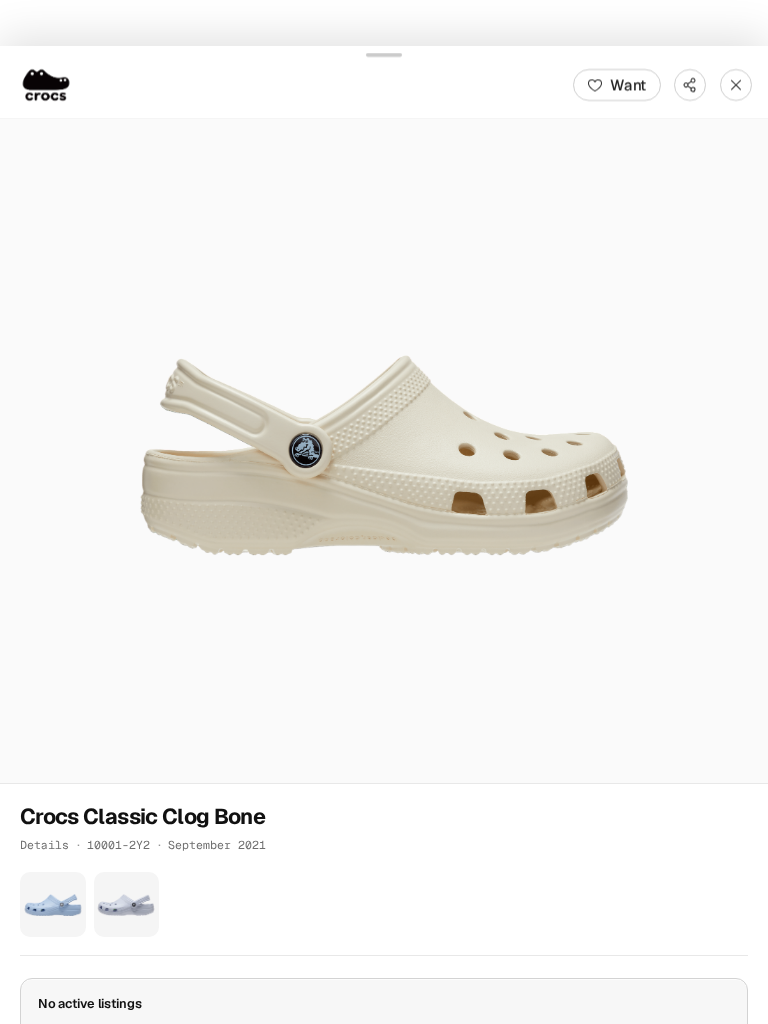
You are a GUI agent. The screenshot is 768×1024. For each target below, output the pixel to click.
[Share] (690, 84)
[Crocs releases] (46, 84)
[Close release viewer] (736, 84)
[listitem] (53, 904)
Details (44, 843)
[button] (384, 450)
